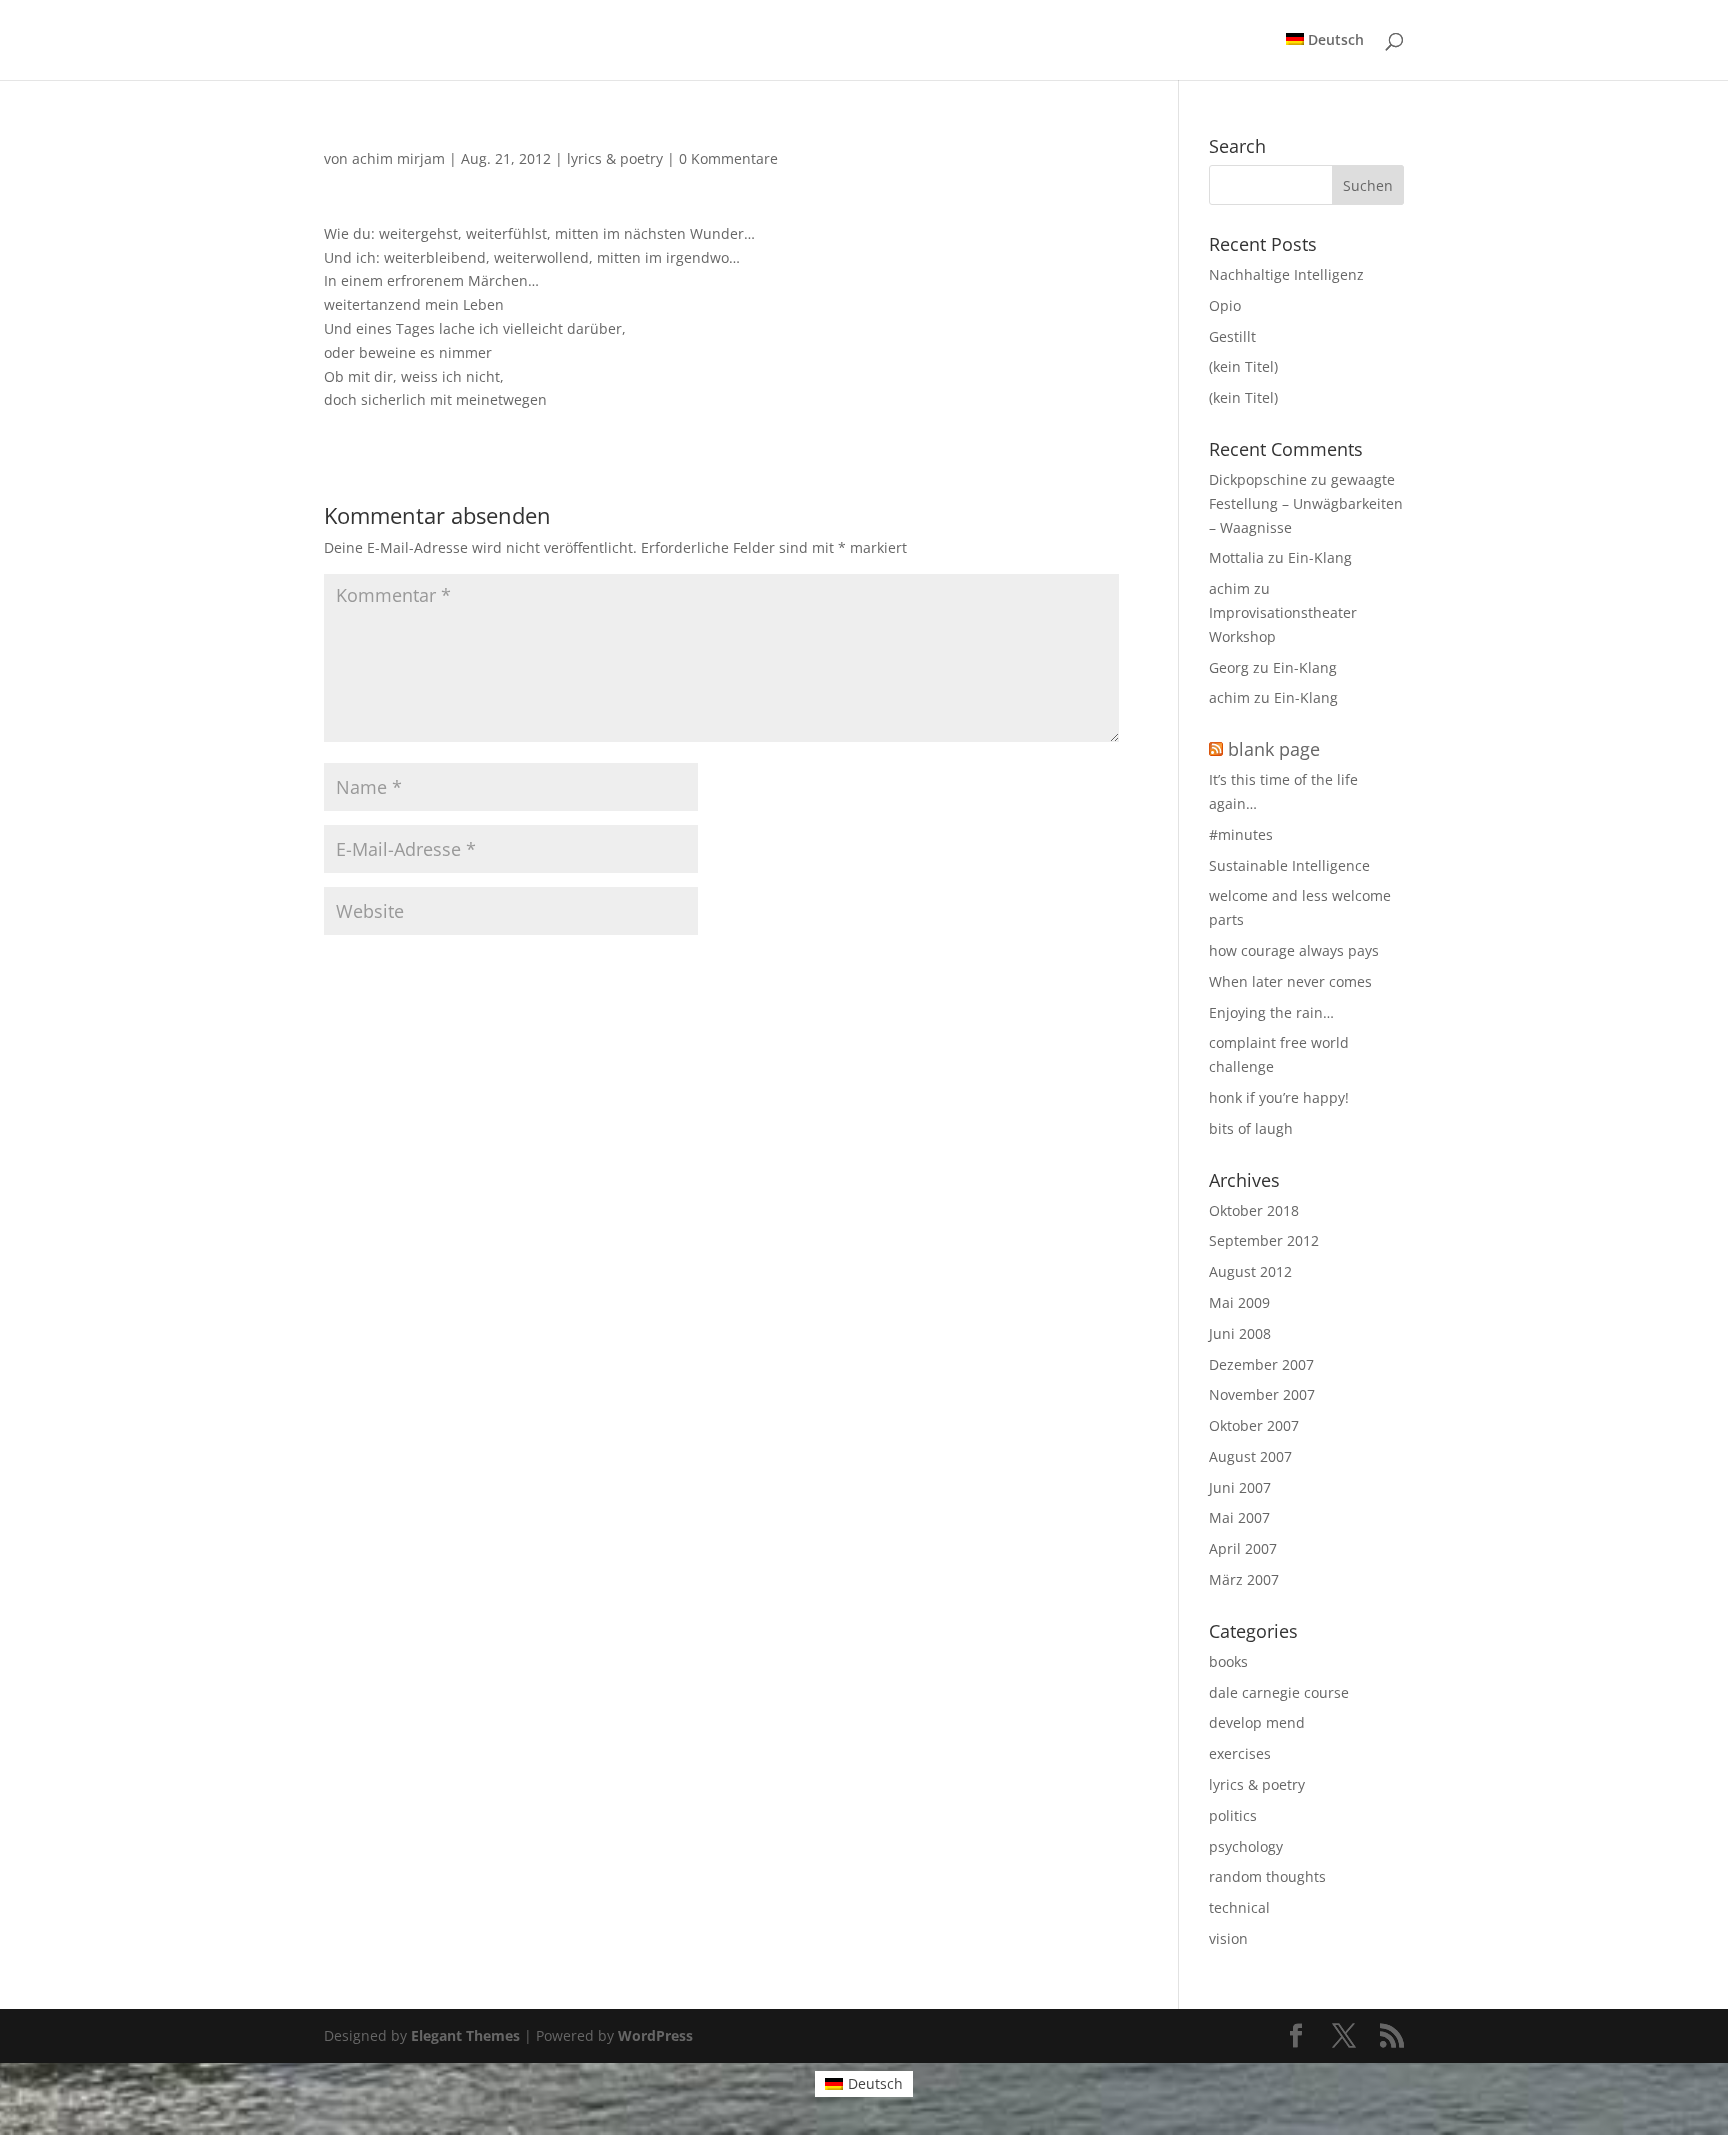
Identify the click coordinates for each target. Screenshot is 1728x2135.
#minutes (1241, 834)
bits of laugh (1251, 1128)
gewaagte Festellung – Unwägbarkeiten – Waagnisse (1306, 503)
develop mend (1257, 1722)
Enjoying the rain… (1271, 1012)
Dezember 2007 (1261, 1364)
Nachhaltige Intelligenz (1286, 274)
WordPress (655, 2035)
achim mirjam (398, 158)
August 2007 (1250, 1456)
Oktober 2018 (1254, 1210)
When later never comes (1290, 981)
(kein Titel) (1243, 366)
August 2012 (1250, 1271)
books (1228, 1661)
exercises (1240, 1753)
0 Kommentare (728, 158)
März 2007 (1244, 1579)
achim (1229, 588)
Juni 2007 (1240, 1487)
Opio (1225, 305)
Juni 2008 (1240, 1333)
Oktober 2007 (1254, 1425)
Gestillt (1232, 336)
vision (1228, 1938)
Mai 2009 (1239, 1302)
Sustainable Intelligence (1289, 865)
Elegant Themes (465, 2035)
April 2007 (1243, 1548)
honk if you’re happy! (1279, 1097)
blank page (1274, 749)
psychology (1246, 1846)
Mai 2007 (1239, 1517)
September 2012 (1264, 1240)
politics (1233, 1815)
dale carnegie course (1279, 1692)
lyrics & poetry (615, 158)
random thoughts (1267, 1876)
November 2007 (1262, 1394)
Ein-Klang (1320, 557)
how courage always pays (1294, 950)
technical (1239, 1907)
